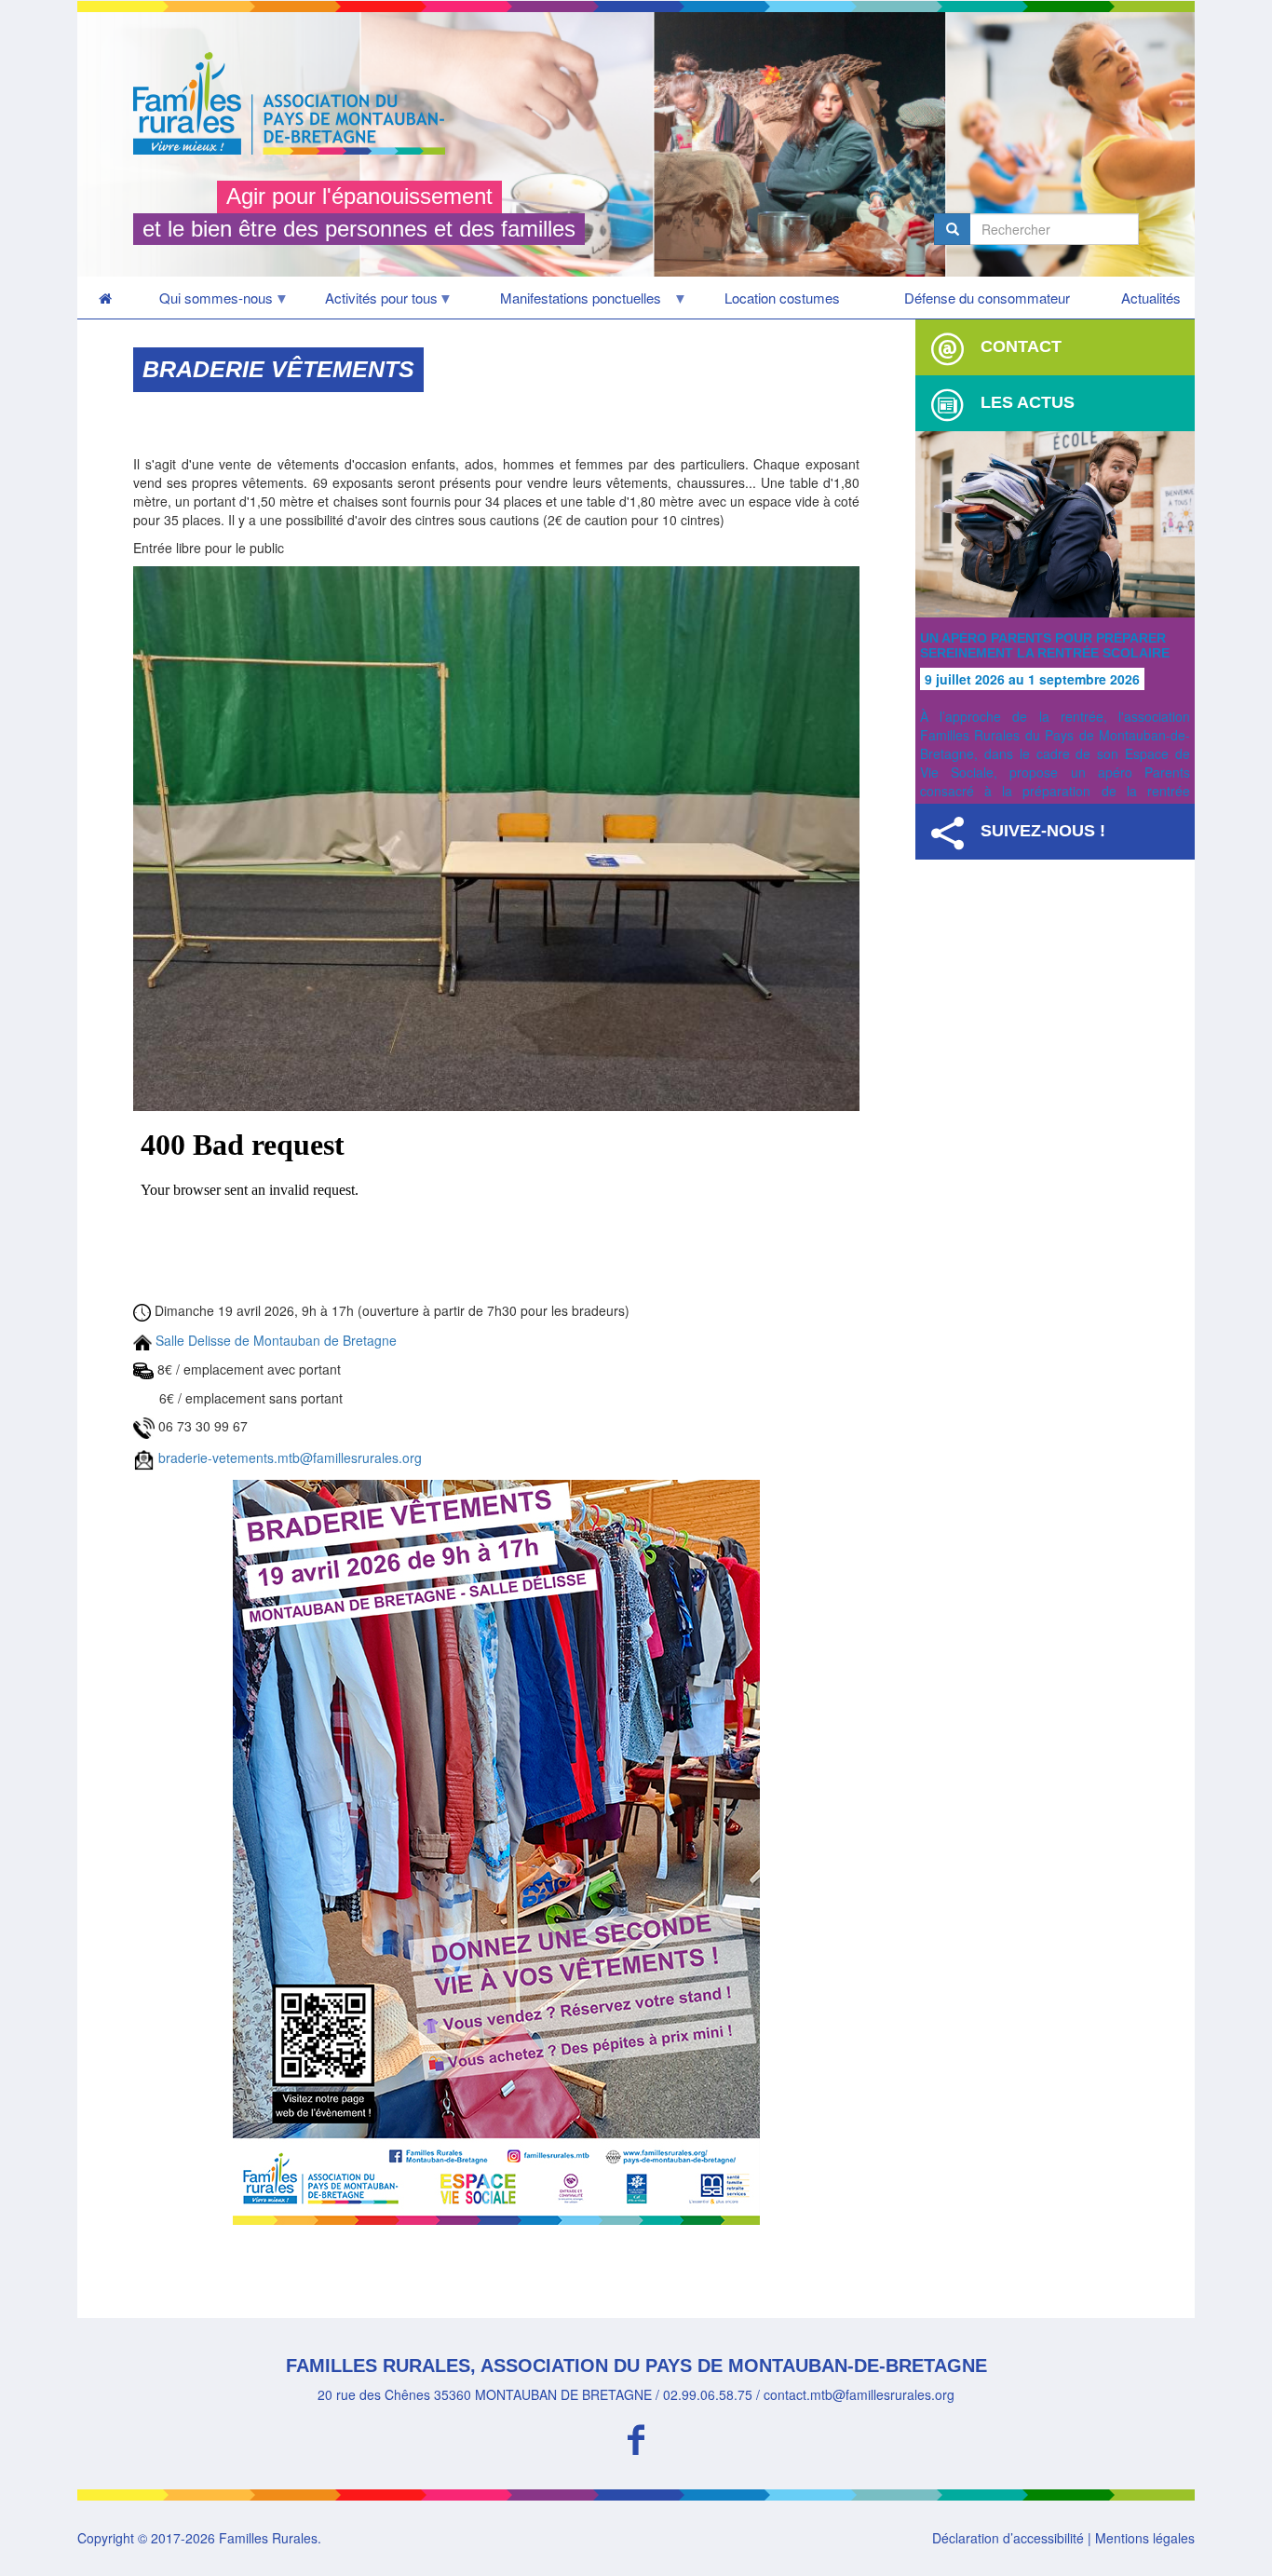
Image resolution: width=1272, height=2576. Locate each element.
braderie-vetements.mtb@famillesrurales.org (290, 1457)
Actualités (1151, 298)
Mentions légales (1145, 2538)
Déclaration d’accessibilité (1008, 2538)
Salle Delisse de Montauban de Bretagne (276, 1340)
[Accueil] (296, 103)
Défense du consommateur (987, 298)
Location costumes (782, 298)
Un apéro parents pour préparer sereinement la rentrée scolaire (1045, 645)
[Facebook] (636, 2437)
